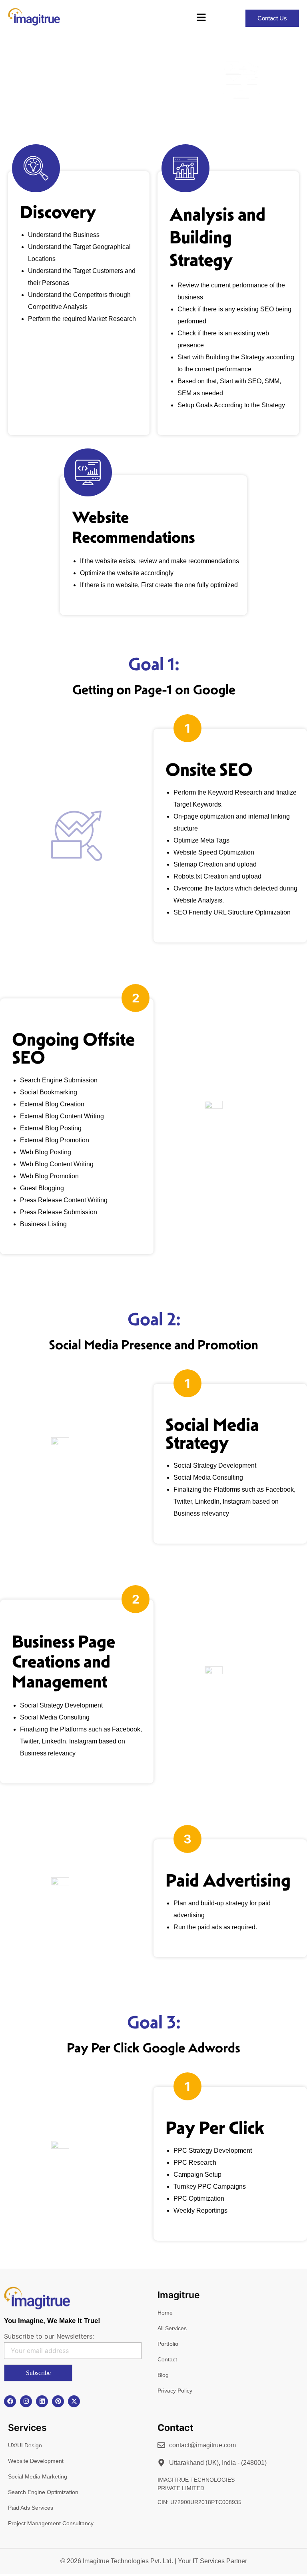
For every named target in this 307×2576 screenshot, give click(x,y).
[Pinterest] (58, 2401)
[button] (201, 18)
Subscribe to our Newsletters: (49, 2336)
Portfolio (168, 2344)
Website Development (36, 2461)
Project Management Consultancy (51, 2523)
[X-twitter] (74, 2401)
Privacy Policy (175, 2391)
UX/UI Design (25, 2445)
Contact (167, 2359)
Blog (163, 2375)
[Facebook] (10, 2401)
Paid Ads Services (31, 2508)
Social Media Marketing (38, 2476)
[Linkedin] (42, 2401)
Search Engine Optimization (43, 2492)
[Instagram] (26, 2401)
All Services (172, 2328)
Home (165, 2313)
